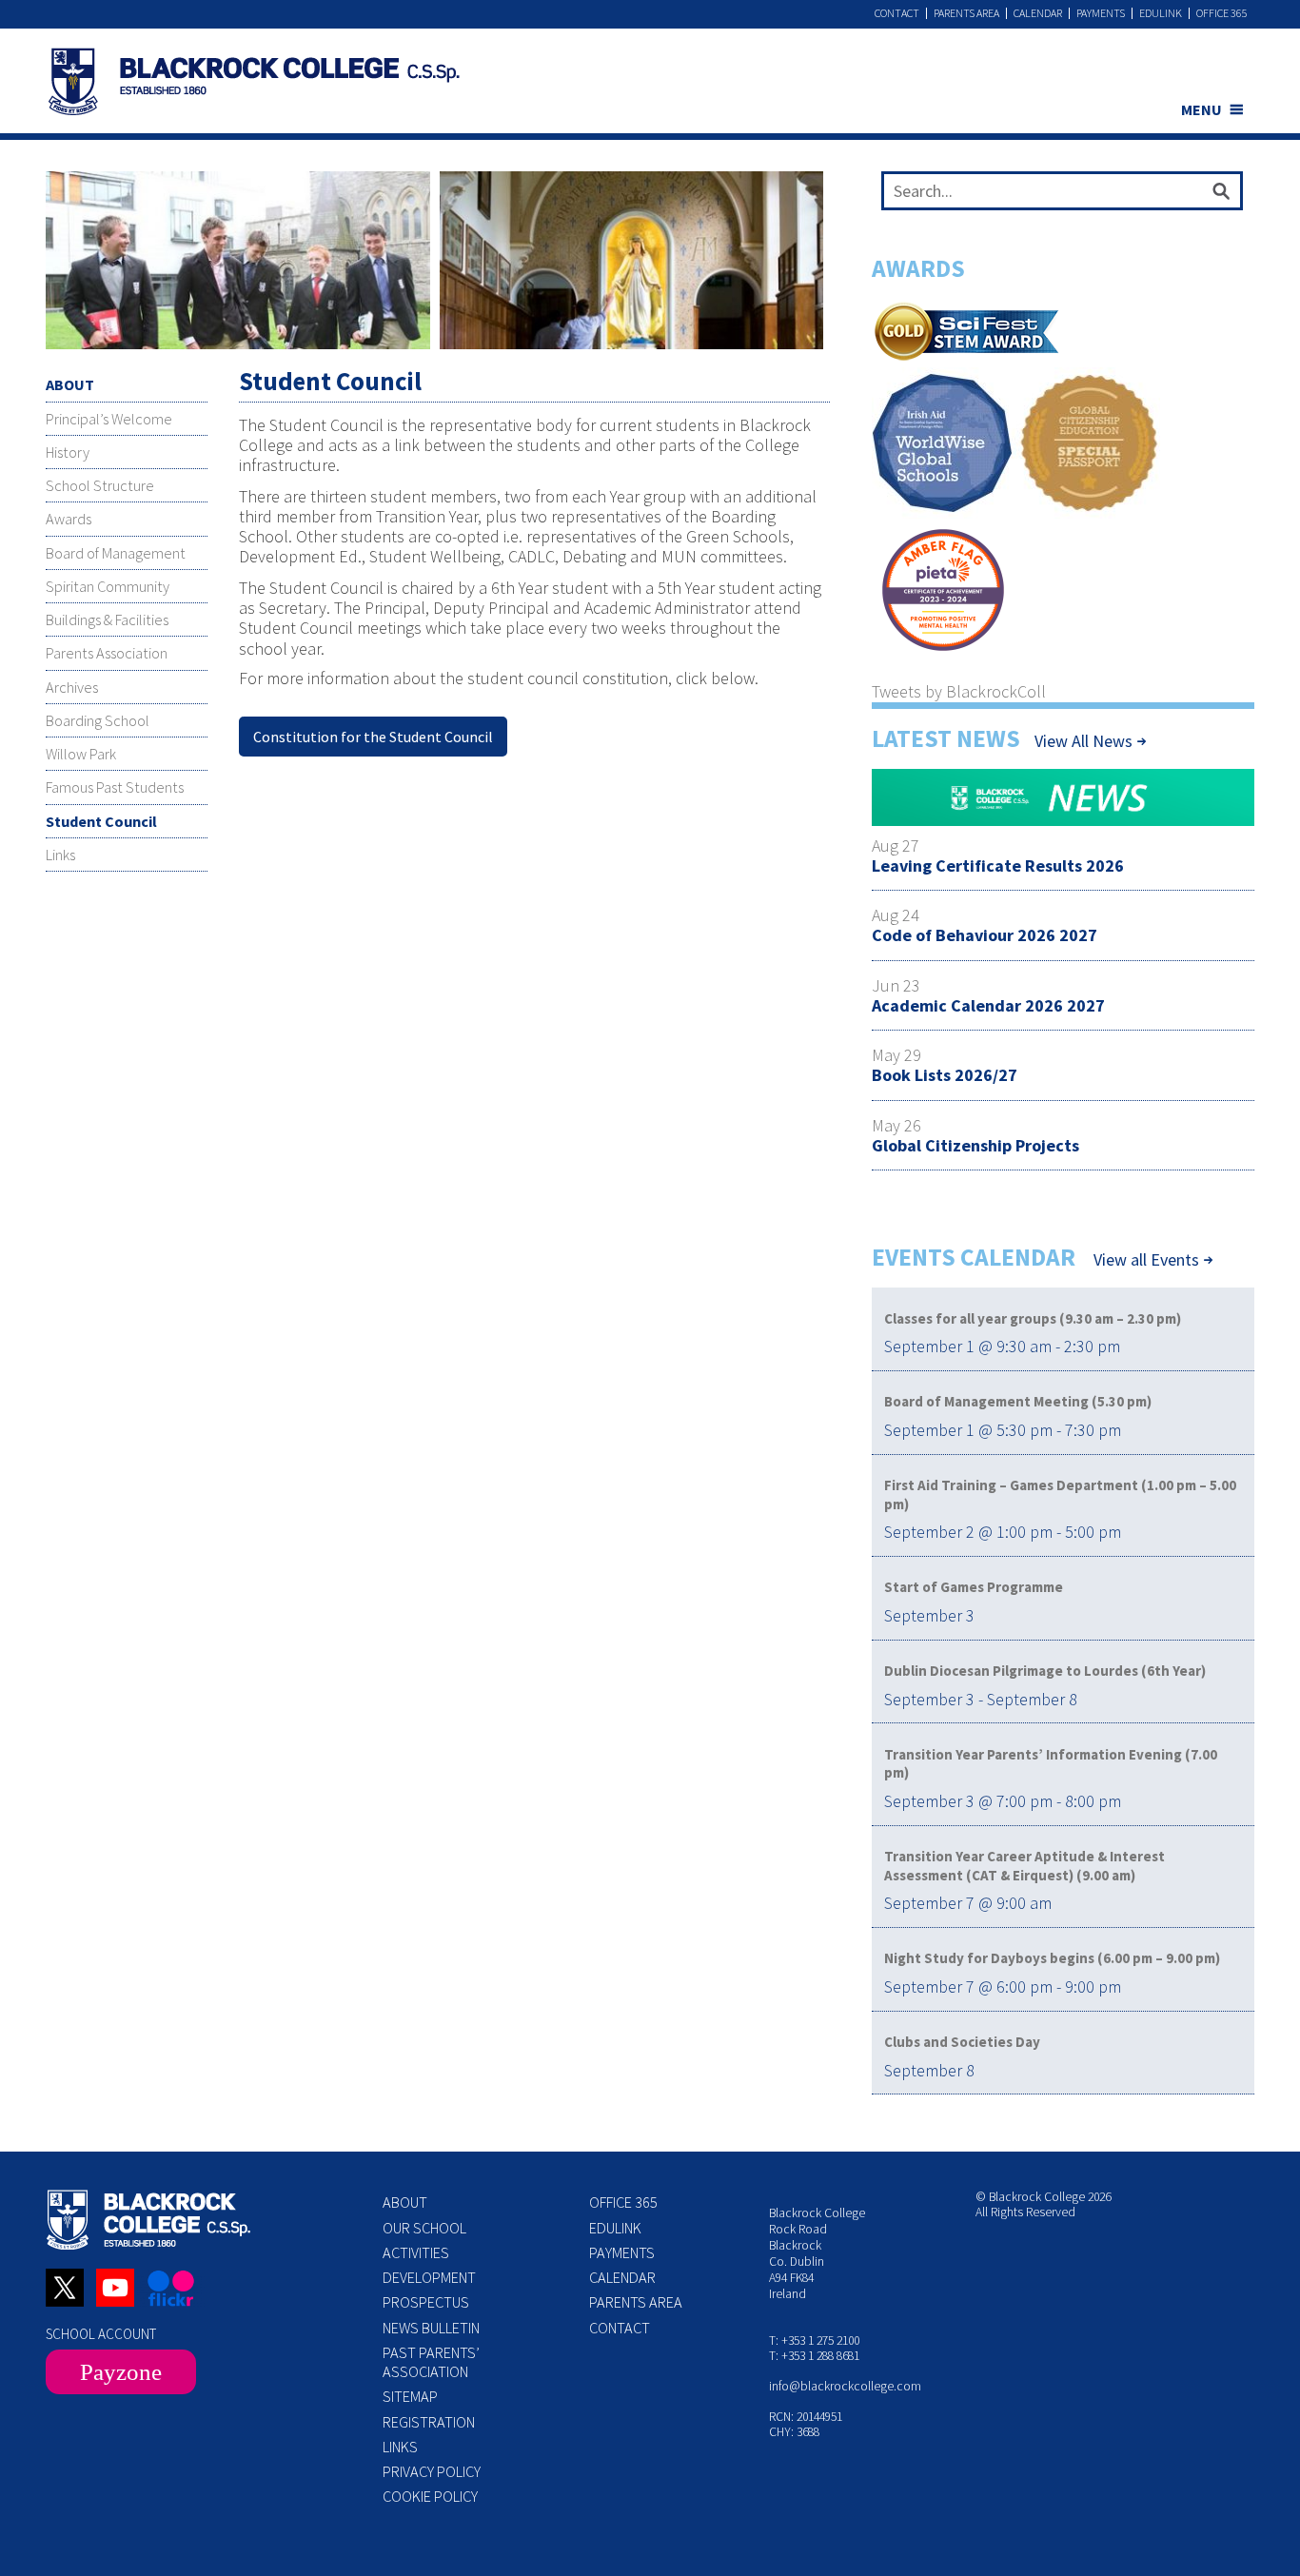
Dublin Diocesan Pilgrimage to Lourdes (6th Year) (1045, 1671)
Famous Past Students (115, 787)
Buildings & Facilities (107, 619)
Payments (1101, 13)
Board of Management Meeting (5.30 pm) (1018, 1401)
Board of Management (116, 553)
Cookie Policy (430, 2496)
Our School (424, 2228)
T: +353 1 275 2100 (814, 2340)
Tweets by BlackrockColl (959, 691)
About (405, 2202)
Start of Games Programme (974, 1587)
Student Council (101, 821)
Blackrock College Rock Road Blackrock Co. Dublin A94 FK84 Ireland (817, 2253)
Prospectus (426, 2302)
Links (60, 855)
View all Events (1146, 1260)
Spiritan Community (108, 586)
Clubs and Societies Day (962, 2042)
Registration (429, 2422)
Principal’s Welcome (109, 419)
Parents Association (107, 653)
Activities (416, 2252)
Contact (897, 13)
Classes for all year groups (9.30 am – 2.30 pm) (1033, 1318)
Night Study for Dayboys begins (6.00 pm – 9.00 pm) (1052, 1958)
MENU (1202, 109)
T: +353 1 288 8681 (814, 2356)
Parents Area (966, 13)
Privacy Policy (432, 2471)
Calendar (1038, 13)
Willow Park (81, 754)
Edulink (1161, 13)
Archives (72, 687)
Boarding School (98, 720)
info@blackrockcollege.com (845, 2386)
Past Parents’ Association (431, 2362)
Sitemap (410, 2396)
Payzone (121, 2372)
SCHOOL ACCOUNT (101, 2334)
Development (429, 2277)
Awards (69, 519)
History (68, 452)
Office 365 (1222, 13)
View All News (1083, 741)
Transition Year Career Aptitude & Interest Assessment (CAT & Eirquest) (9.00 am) (1024, 1866)
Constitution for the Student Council (373, 737)
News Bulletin (431, 2328)
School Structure (100, 485)
